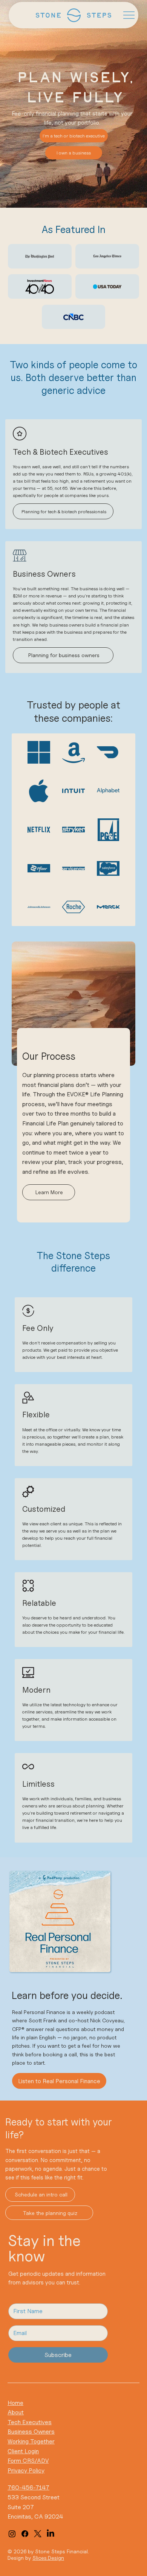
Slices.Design (48, 2558)
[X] (38, 2534)
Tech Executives (30, 2422)
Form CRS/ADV (28, 2461)
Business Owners (31, 2432)
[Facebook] (25, 2534)
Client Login (23, 2451)
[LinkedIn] (51, 2534)
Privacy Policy (26, 2470)
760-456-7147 (28, 2487)
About (16, 2412)
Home (15, 2403)
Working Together (31, 2441)
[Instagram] (12, 2534)
